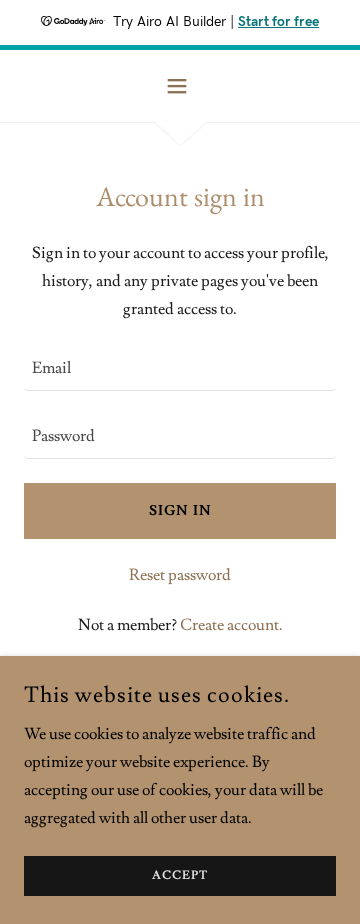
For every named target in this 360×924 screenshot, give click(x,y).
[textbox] (180, 369)
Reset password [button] (180, 575)
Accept (180, 876)
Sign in (180, 511)
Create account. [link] (231, 625)
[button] (180, 86)
